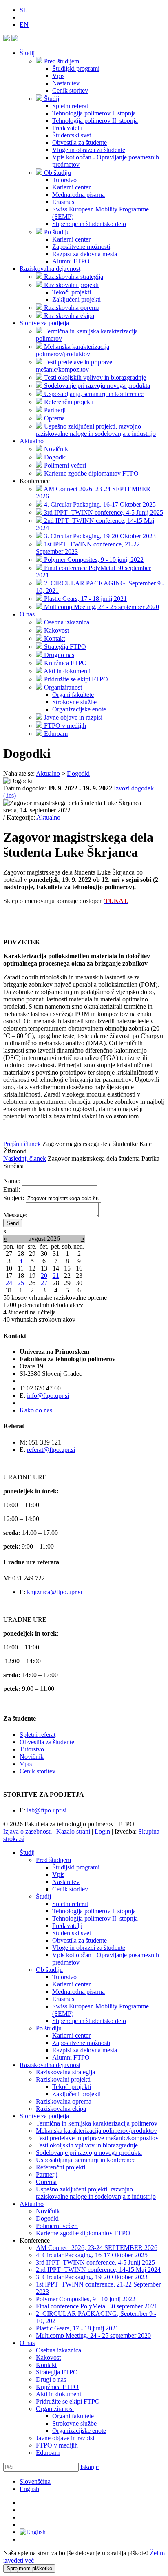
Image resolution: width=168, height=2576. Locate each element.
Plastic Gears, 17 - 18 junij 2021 (77, 2328)
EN (24, 25)
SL (23, 10)
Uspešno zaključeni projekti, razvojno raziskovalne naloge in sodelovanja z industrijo (96, 2193)
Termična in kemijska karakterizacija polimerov (97, 2123)
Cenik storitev (38, 1771)
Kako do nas (36, 1410)
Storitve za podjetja (44, 323)
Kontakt (46, 2365)
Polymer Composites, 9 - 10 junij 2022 (86, 2299)
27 (44, 1283)
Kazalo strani (73, 1831)
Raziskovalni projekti (63, 2079)
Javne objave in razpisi (65, 2438)
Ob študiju (49, 1970)
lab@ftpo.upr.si (47, 1810)
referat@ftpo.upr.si (51, 1450)
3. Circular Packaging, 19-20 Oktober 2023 (92, 2277)
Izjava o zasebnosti (28, 1831)
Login (102, 1831)
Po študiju (49, 2028)
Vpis (26, 1764)
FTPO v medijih (57, 2445)
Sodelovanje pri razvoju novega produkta (89, 2153)
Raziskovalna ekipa (61, 2109)
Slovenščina (35, 2481)
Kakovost (48, 2357)
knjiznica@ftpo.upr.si (54, 1592)
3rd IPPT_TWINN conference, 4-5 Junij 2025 (95, 2262)
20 (44, 1276)
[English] (33, 2532)
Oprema (46, 2182)
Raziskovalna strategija (65, 2072)
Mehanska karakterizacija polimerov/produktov (96, 2131)
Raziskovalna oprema (64, 2101)
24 (9, 1283)
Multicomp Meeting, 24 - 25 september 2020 (93, 2336)
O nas (27, 614)
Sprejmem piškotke (29, 2568)
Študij (27, 53)
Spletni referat (38, 1735)
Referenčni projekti (61, 2167)
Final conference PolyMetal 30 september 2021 (97, 2306)
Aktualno (32, 441)
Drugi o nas (51, 2379)
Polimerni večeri (57, 2226)
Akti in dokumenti (59, 2394)
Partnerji (47, 2175)
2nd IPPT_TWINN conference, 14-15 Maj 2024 (98, 2270)
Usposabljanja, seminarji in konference (86, 2160)
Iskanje (90, 2467)
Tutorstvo (32, 1749)
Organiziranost (55, 2409)
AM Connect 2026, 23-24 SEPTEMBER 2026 (97, 2248)
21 (56, 1276)
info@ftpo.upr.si (48, 1396)
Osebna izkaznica (59, 2350)
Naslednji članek (25, 1159)
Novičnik (32, 1757)
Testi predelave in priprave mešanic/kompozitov (97, 2138)
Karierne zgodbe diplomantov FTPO (83, 2233)
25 (21, 1283)
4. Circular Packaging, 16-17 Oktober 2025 (92, 2255)
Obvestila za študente (47, 1742)
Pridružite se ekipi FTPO (68, 2401)
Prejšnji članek (22, 1144)
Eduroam (48, 2453)
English (29, 2489)
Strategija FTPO (57, 2372)
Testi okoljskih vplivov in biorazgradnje (87, 2145)
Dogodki (47, 2218)
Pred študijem (53, 1860)
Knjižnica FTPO (57, 2387)
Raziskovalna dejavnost (50, 269)
